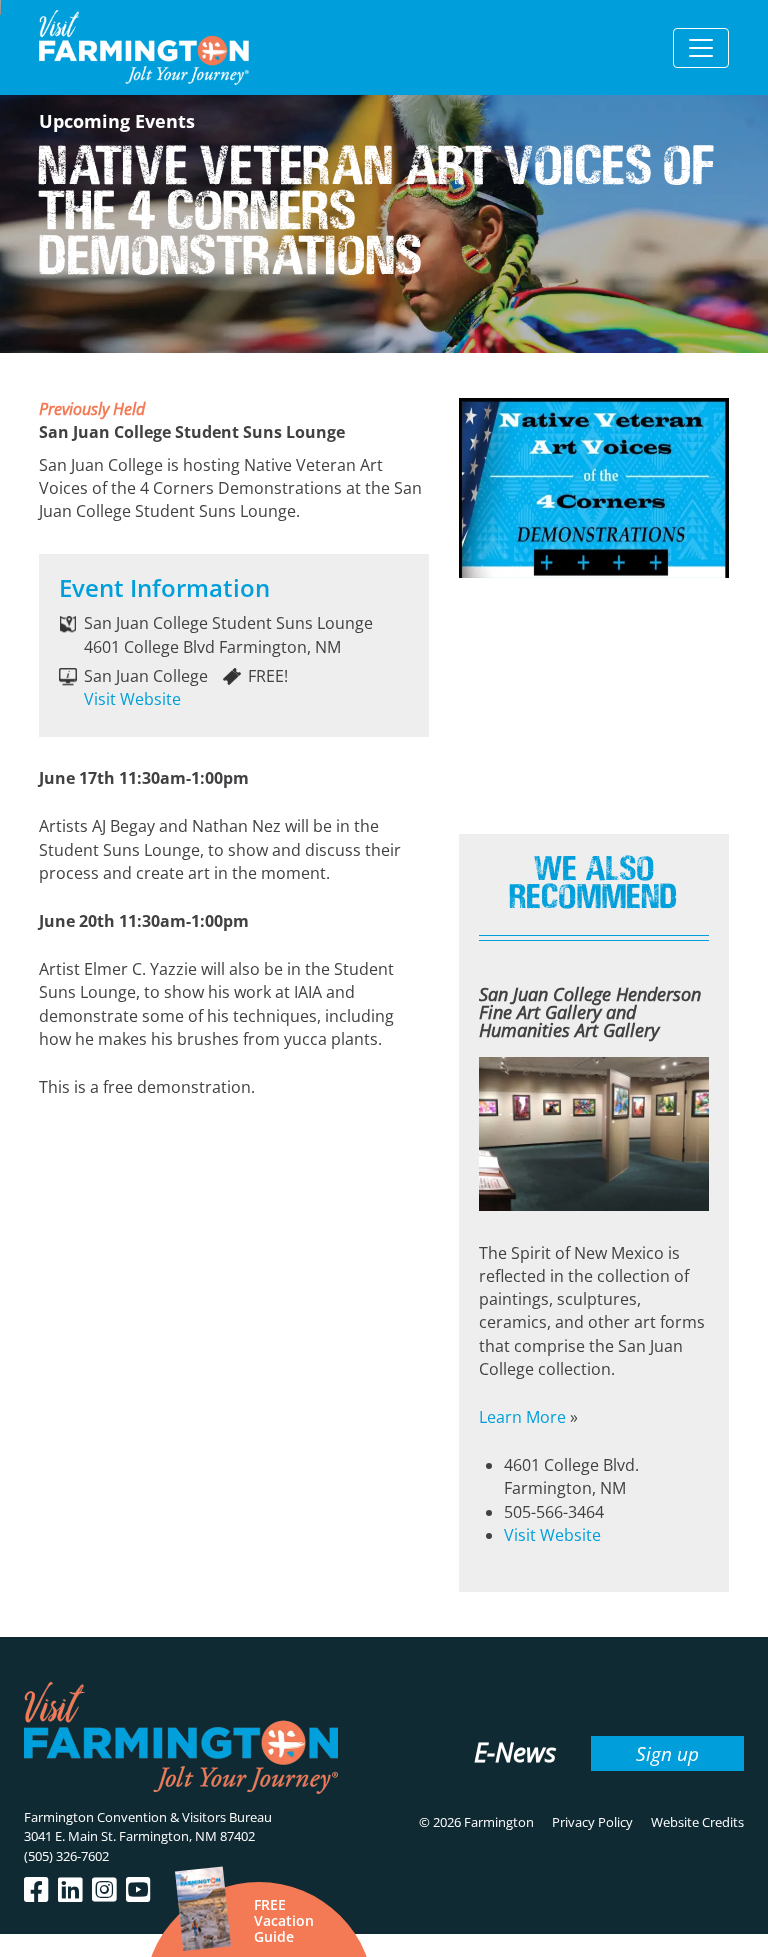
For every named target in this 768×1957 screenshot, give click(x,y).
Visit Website (132, 699)
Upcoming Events (117, 121)
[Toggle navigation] (701, 48)
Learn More (522, 1417)
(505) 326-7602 (66, 1856)
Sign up (667, 1753)
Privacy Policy (592, 1822)
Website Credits (697, 1822)
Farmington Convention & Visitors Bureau (148, 1817)
